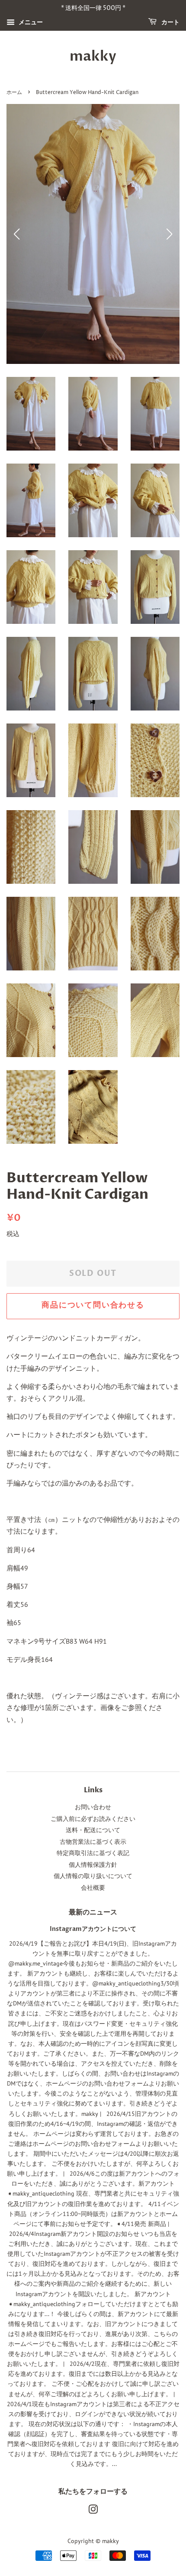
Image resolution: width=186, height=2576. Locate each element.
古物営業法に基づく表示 (93, 1842)
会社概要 (93, 1888)
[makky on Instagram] (93, 2511)
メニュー (30, 22)
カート (170, 22)
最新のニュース (93, 1912)
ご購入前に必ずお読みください (93, 1819)
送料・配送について (93, 1830)
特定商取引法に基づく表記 (93, 1853)
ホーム (14, 92)
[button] (169, 234)
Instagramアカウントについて (93, 1929)
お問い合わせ (93, 1807)
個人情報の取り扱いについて (93, 1876)
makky (93, 56)
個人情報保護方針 (93, 1865)
